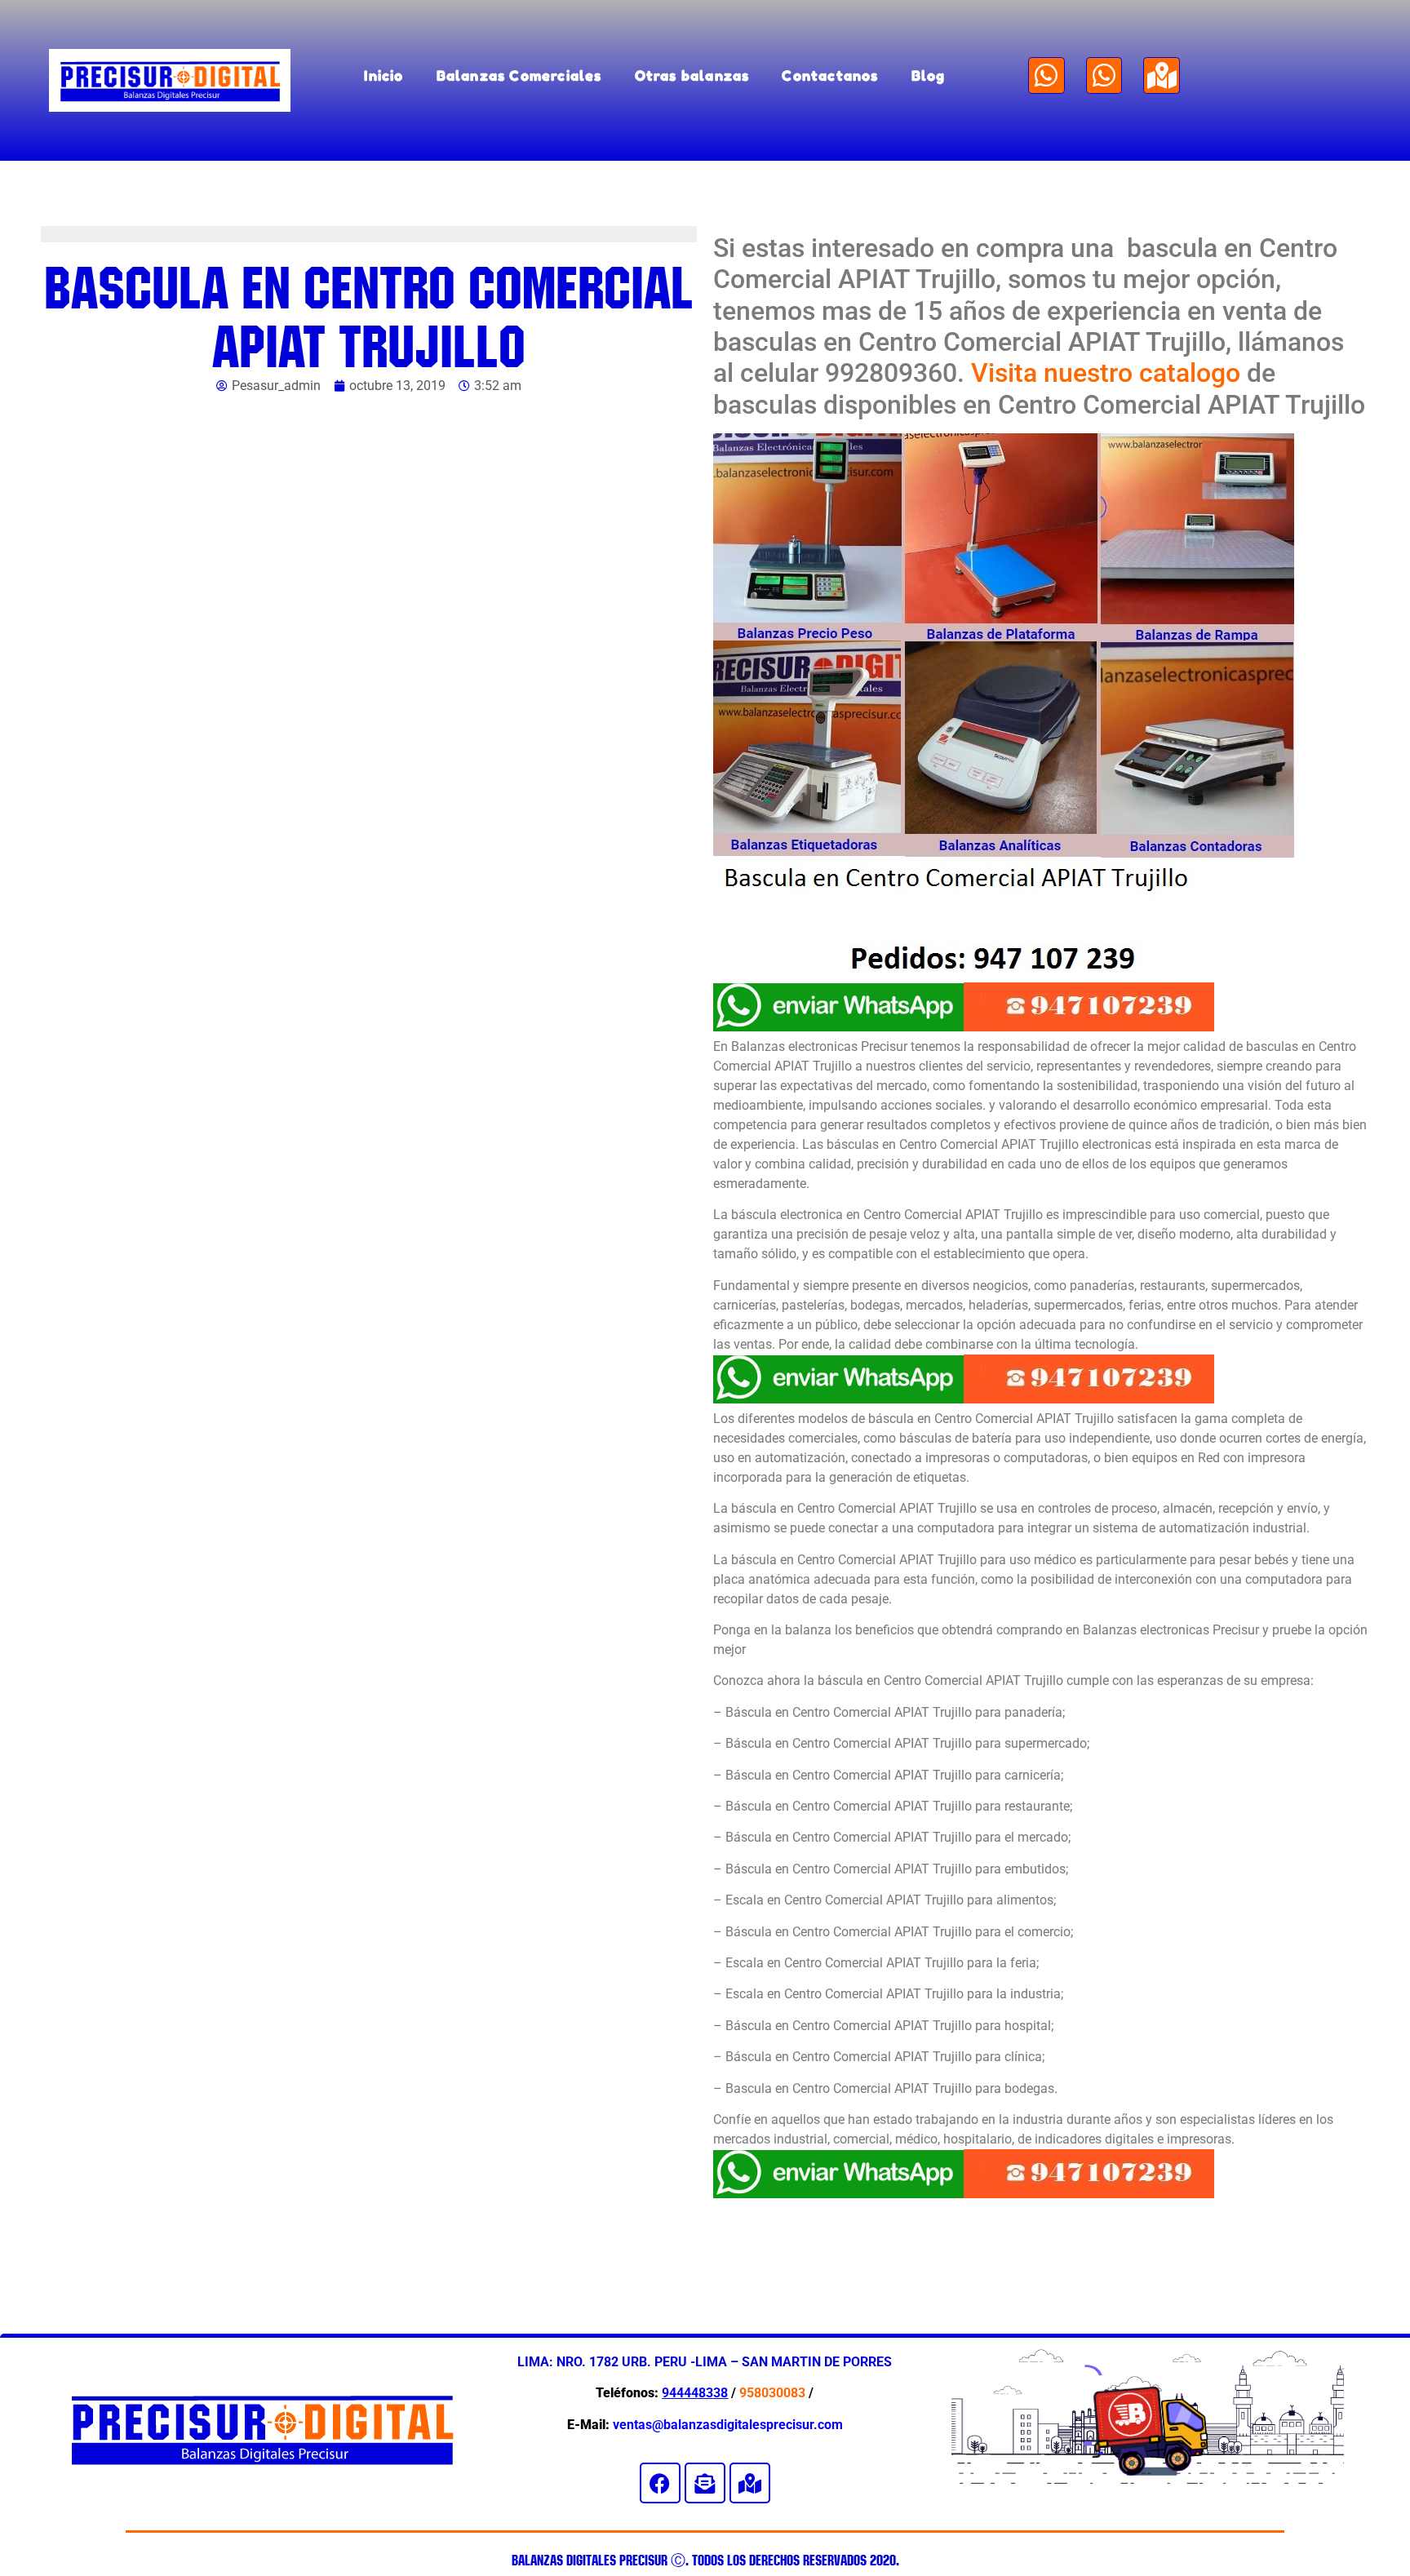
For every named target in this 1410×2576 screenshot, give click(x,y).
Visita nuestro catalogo (1106, 373)
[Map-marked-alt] (1162, 75)
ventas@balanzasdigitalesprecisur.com (728, 2425)
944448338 (695, 2393)
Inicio (384, 75)
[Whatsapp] (1046, 75)
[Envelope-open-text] (705, 2483)
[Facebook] (660, 2483)
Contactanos (830, 75)
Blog (929, 75)
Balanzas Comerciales (519, 75)
